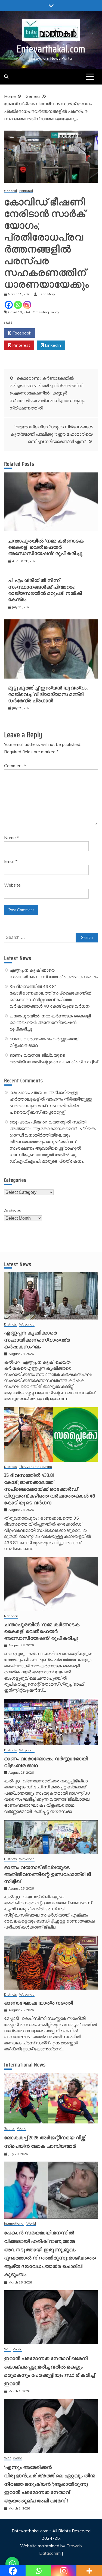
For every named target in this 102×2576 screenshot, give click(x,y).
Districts (10, 1325)
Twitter (53, 333)
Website (12, 885)
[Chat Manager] (12, 2564)
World (22, 2128)
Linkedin (52, 345)
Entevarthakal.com (51, 49)
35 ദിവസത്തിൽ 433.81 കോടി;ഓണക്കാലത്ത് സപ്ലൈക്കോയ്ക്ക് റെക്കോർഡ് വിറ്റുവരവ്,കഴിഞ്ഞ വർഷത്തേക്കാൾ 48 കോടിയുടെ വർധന (50, 1489)
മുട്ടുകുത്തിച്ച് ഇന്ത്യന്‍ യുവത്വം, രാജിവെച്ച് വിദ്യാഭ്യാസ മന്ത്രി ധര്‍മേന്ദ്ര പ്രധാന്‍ (48, 694)
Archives (13, 1210)
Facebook (21, 333)
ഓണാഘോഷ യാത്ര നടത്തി (39, 2003)
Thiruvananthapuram (35, 1467)
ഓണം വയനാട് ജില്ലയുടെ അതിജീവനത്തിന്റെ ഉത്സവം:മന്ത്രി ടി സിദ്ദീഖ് (48, 1874)
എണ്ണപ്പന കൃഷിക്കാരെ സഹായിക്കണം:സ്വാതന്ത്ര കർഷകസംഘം (37, 1340)
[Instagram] (27, 305)
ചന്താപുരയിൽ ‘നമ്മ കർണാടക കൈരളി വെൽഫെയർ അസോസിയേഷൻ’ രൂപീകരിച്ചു (46, 547)
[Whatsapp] (18, 305)
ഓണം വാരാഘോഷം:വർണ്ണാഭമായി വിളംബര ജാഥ (46, 1762)
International (14, 2224)
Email (11, 861)
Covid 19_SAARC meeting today (34, 312)
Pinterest (21, 345)
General (10, 191)
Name (11, 837)
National (26, 191)
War (7, 2349)
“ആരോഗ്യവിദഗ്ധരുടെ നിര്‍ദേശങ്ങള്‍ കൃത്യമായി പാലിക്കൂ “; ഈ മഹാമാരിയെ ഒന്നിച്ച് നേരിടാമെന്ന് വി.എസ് (51, 434)
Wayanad (27, 1325)
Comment (15, 766)
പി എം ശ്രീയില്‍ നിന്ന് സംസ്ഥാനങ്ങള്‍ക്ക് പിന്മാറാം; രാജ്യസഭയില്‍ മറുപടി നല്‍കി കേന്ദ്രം (45, 590)
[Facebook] (9, 305)
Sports (9, 2128)
